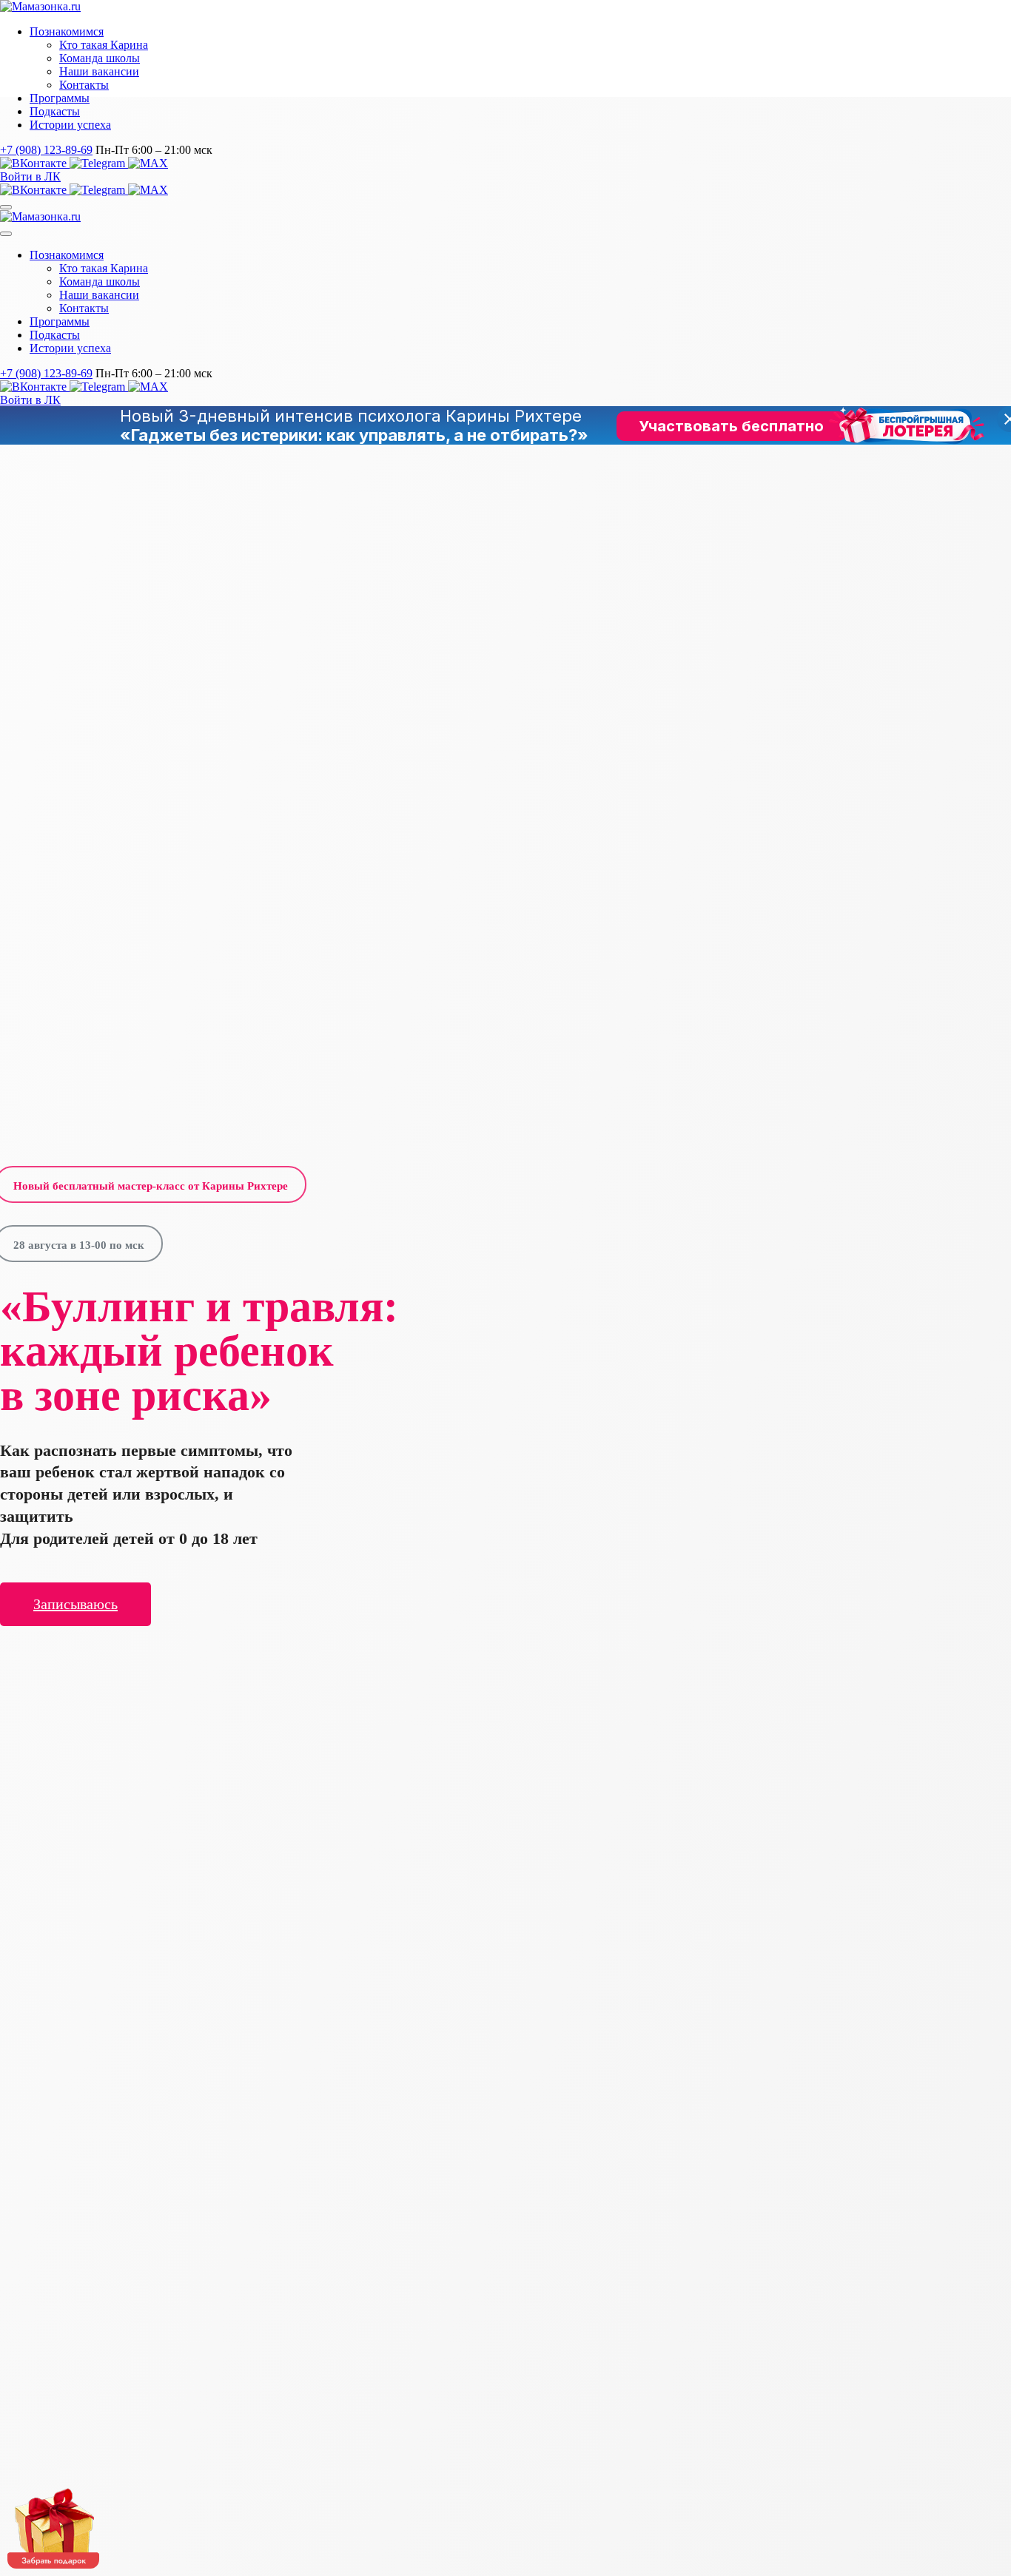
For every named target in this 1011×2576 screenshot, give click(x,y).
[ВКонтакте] (35, 163)
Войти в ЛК (30, 176)
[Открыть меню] (6, 207)
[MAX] (148, 163)
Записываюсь (75, 1604)
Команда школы (100, 58)
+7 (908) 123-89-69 (46, 150)
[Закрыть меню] (6, 234)
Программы (60, 98)
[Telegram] (99, 163)
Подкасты (55, 111)
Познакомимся (67, 31)
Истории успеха (70, 125)
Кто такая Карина (104, 45)
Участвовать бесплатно (731, 426)
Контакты (84, 85)
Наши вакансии (99, 71)
